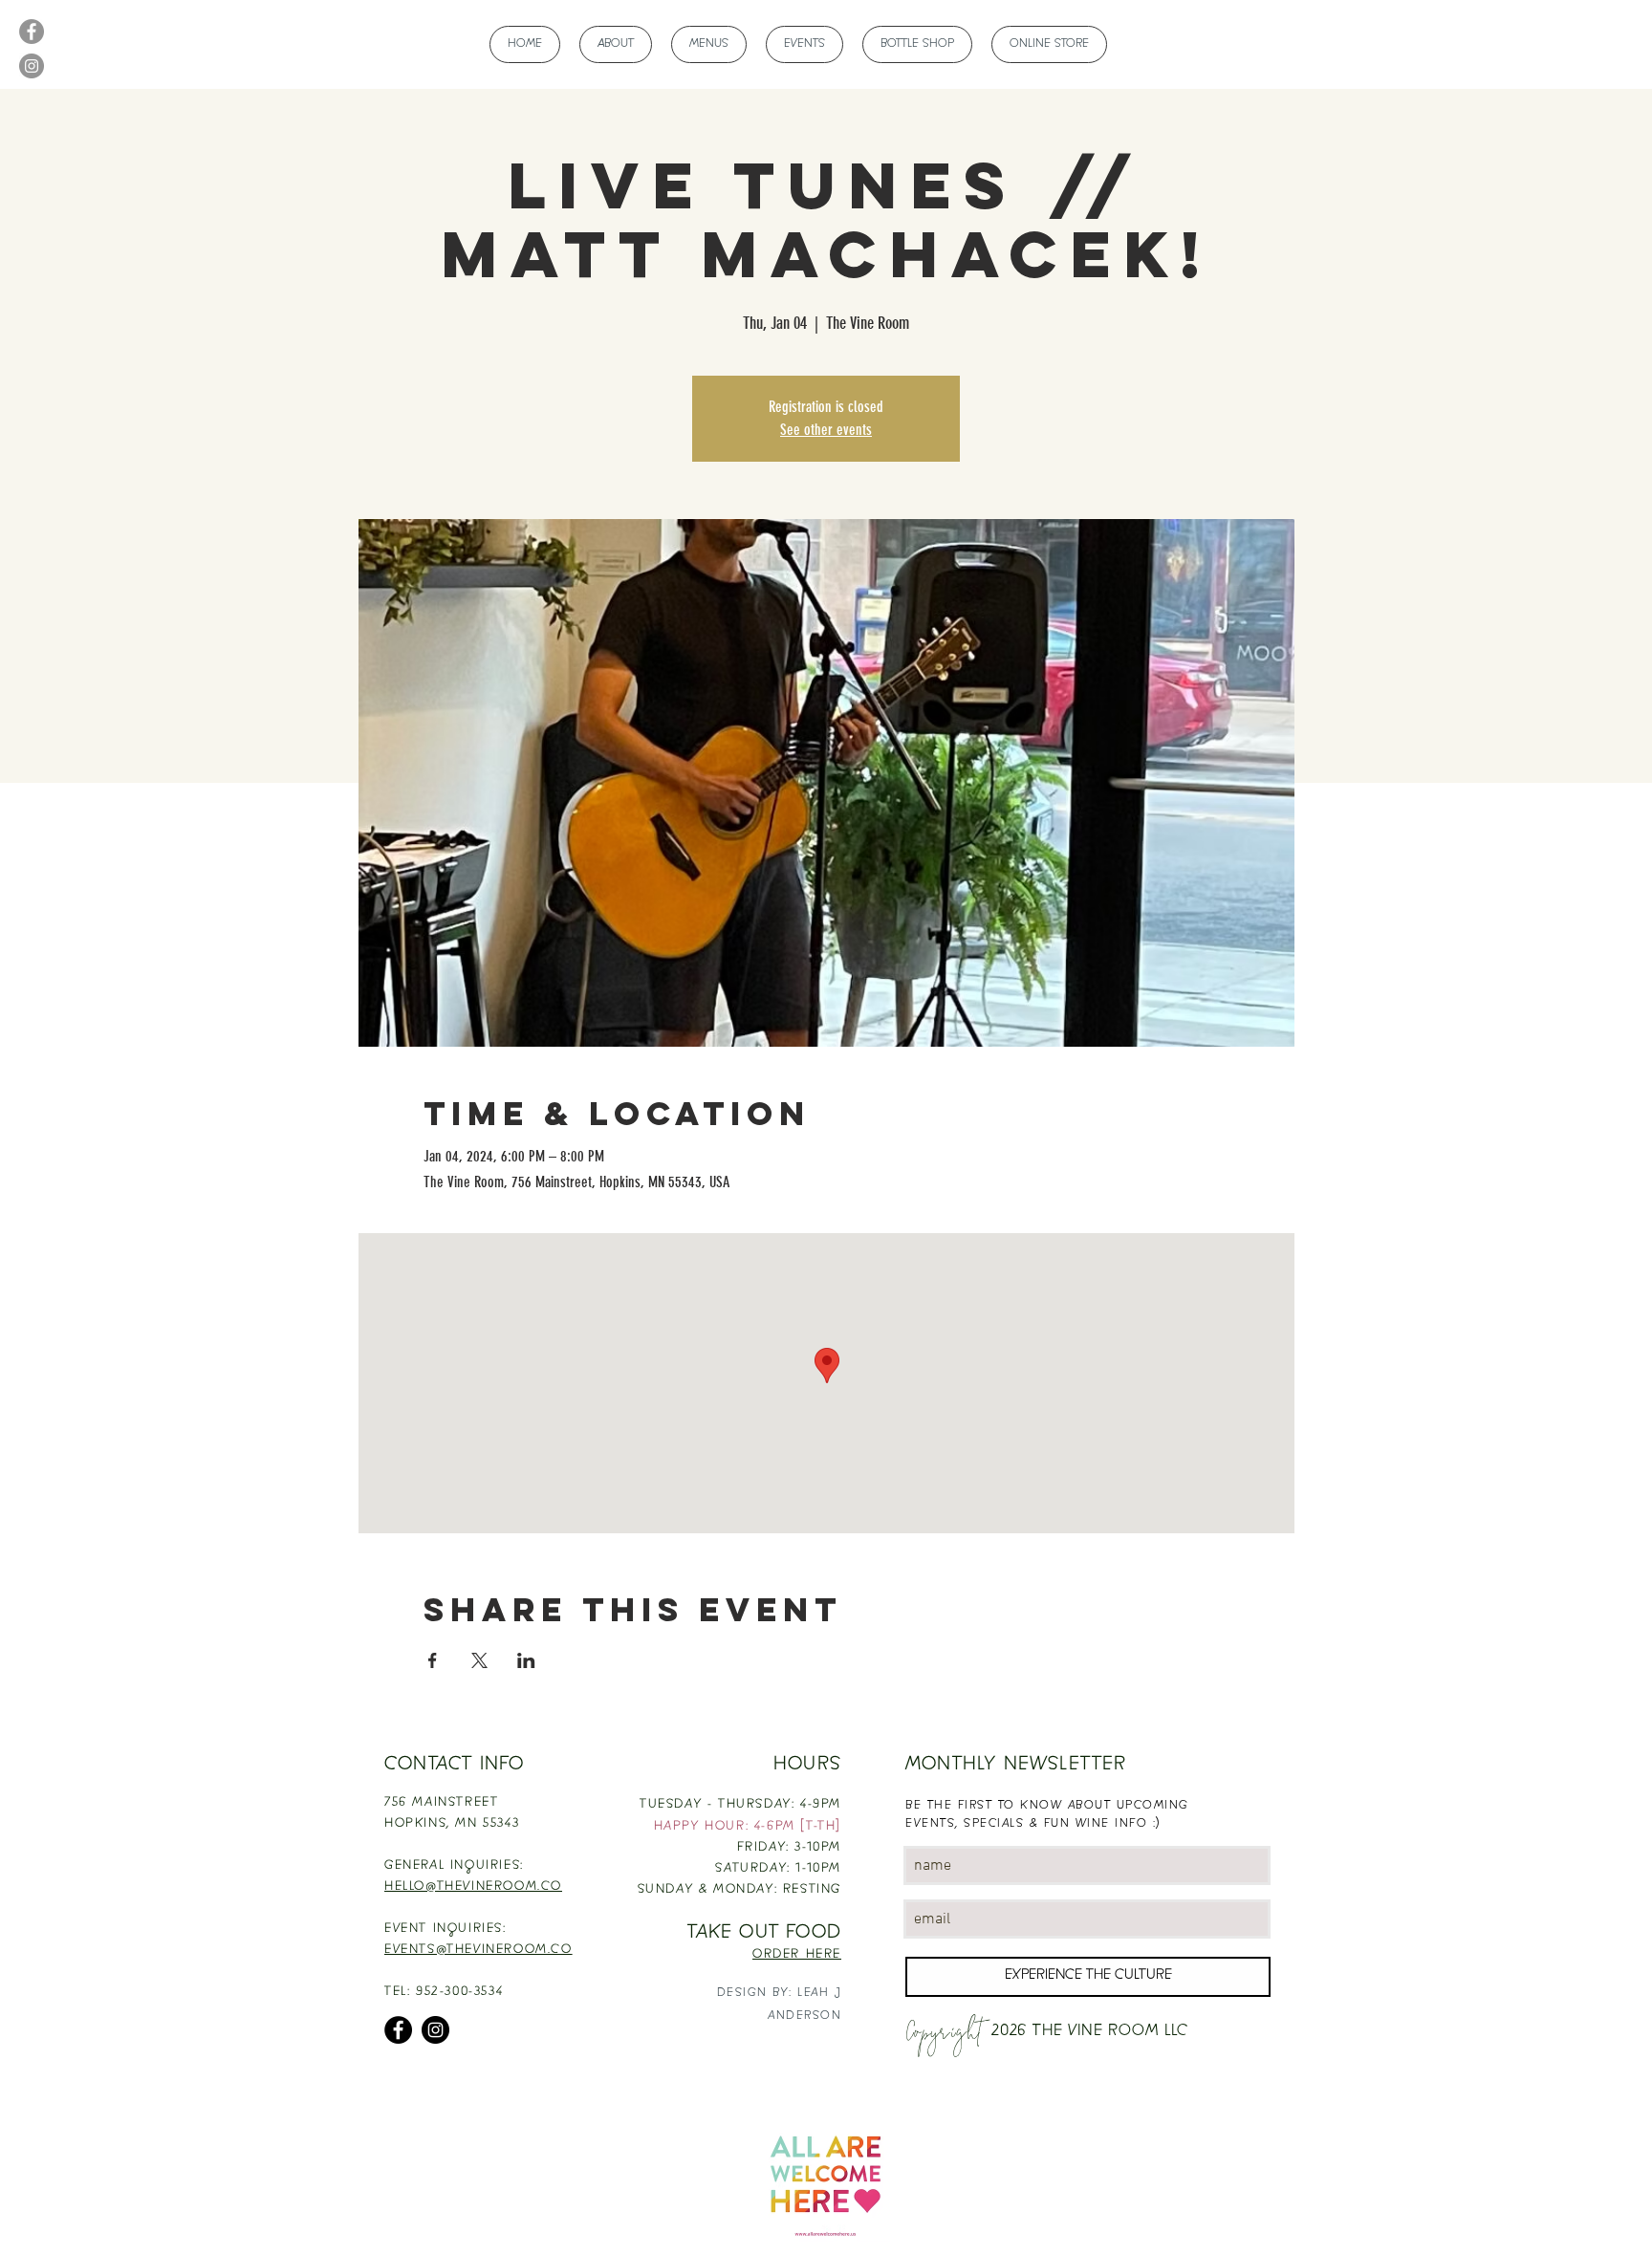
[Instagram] (32, 66)
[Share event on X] (479, 1660)
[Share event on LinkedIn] (526, 1660)
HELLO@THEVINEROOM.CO (473, 1887)
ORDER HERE (797, 1955)
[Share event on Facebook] (433, 1660)
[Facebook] (32, 32)
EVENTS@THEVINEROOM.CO (478, 1950)
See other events (826, 430)
